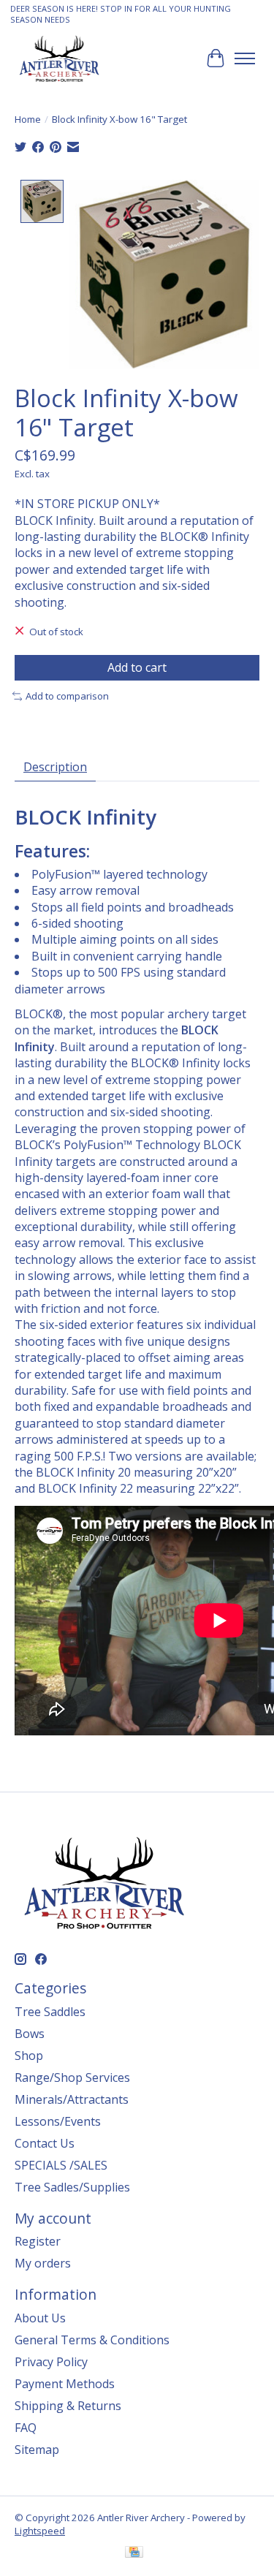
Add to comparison (67, 696)
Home (28, 119)
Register (38, 2241)
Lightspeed (40, 2531)
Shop (29, 2056)
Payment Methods (65, 2384)
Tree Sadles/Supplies (72, 2187)
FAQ (26, 2428)
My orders (43, 2263)
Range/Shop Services (72, 2077)
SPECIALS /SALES (61, 2165)
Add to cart (137, 667)
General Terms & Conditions (92, 2340)
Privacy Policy (51, 2362)
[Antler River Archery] (59, 58)
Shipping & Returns (68, 2406)
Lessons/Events (58, 2121)
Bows (30, 2034)
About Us (40, 2318)
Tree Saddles (50, 2012)
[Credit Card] (134, 2553)
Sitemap (37, 2450)
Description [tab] (55, 767)
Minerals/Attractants (72, 2099)
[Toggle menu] (245, 58)
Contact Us (45, 2143)
